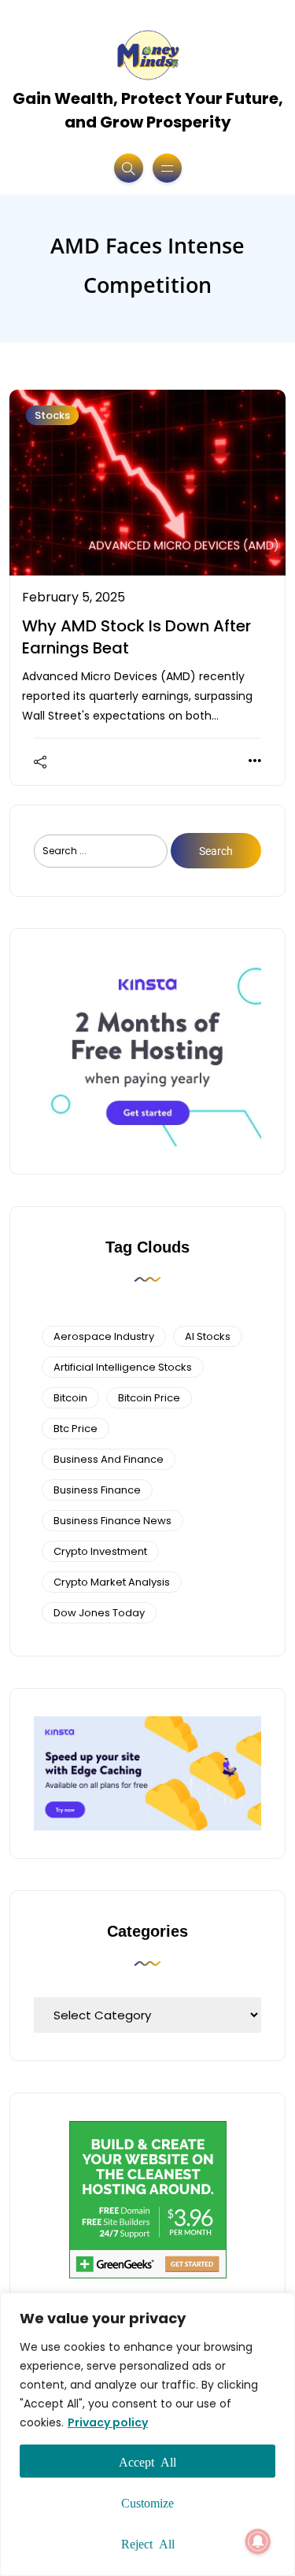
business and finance (109, 1459)
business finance (97, 1490)
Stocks (52, 415)
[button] (258, 2541)
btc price (76, 1429)
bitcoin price (149, 1398)
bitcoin (70, 1398)
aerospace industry (104, 1336)
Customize (147, 2502)
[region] (147, 2434)
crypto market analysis (112, 1582)
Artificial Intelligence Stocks (123, 1367)
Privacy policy (108, 2422)
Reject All (148, 2543)
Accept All (147, 2461)
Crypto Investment (100, 1551)
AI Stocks (208, 1336)
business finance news (112, 1521)
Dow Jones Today (99, 1613)
